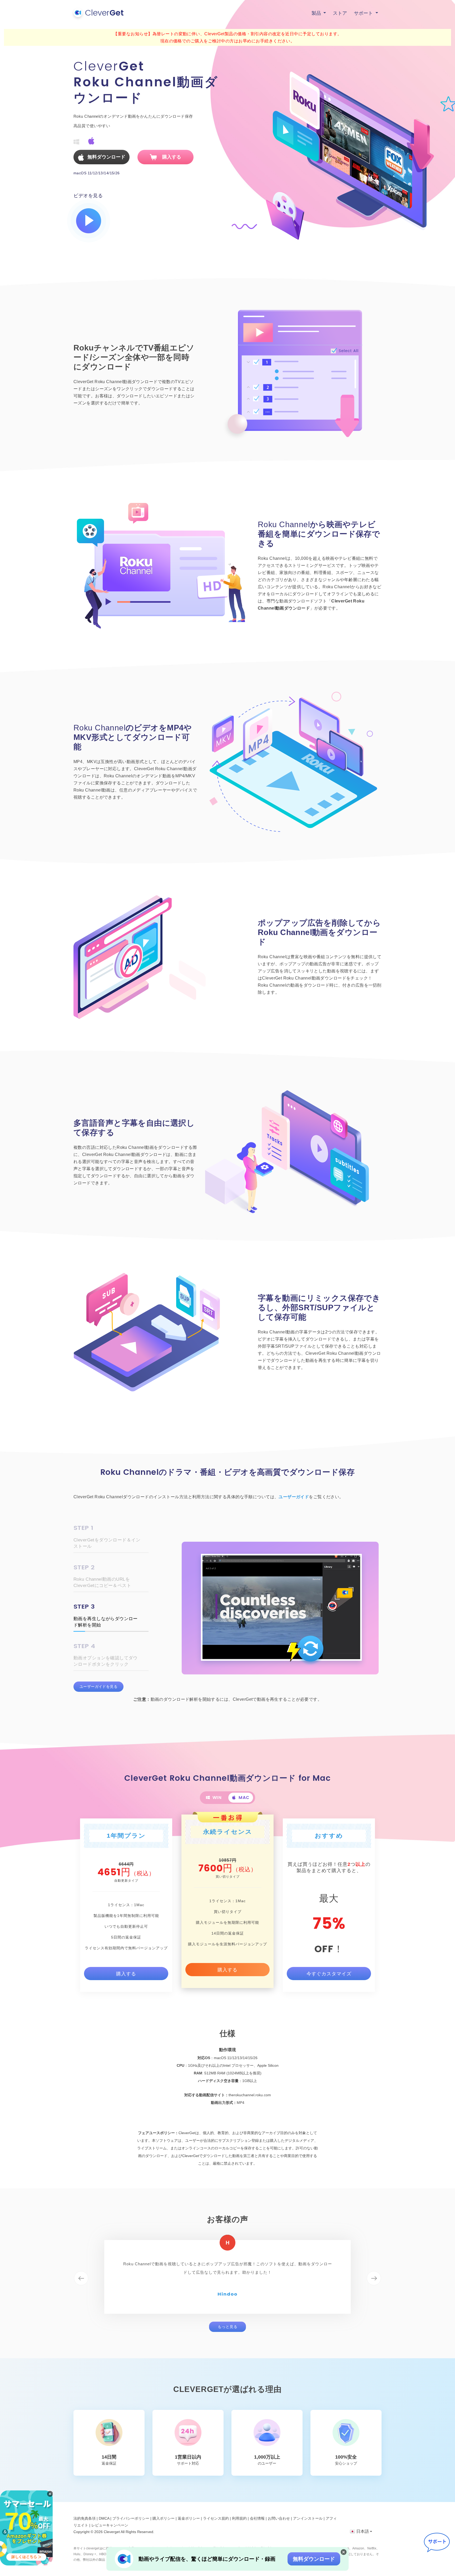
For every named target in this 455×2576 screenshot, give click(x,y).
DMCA (104, 2518)
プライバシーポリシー (131, 2518)
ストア (340, 13)
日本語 (363, 2531)
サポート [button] (364, 13)
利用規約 (239, 2518)
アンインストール (308, 2518)
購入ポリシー (164, 2518)
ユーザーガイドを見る (98, 1687)
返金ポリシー (189, 2518)
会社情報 (257, 2518)
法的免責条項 (85, 2518)
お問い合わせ (279, 2518)
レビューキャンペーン (110, 2525)
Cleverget (112, 2532)
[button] (81, 2278)
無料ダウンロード (314, 2559)
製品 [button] (317, 13)
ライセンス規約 (216, 2518)
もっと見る (228, 2327)
